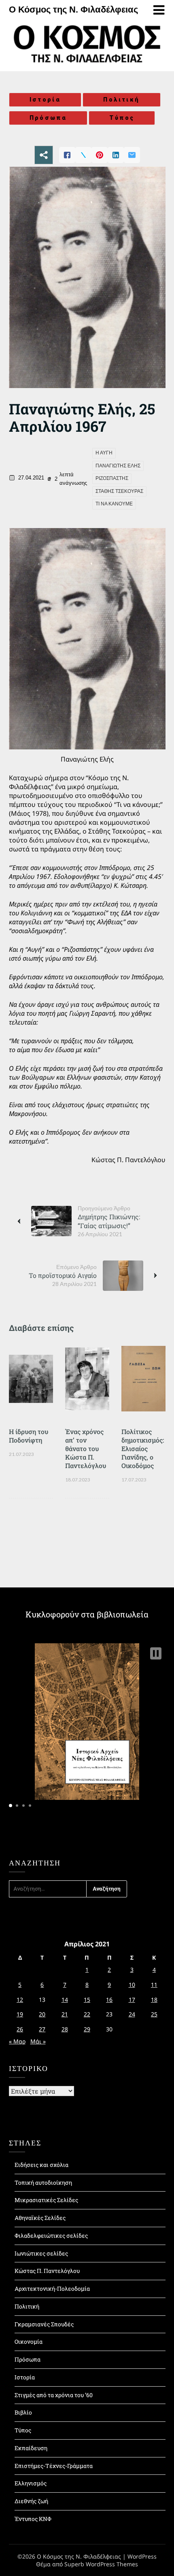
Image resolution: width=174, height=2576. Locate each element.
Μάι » (38, 2041)
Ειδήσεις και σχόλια (41, 2165)
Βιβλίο (23, 2412)
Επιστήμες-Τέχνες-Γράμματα (54, 2466)
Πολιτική (121, 100)
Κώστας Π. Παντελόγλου (47, 2271)
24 (132, 2014)
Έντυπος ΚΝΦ (33, 2519)
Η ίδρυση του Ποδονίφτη (29, 1436)
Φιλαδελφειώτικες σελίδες (51, 2235)
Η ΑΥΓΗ (104, 453)
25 (154, 2014)
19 (20, 2014)
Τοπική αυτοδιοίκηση (43, 2182)
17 (132, 2000)
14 (65, 2000)
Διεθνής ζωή (31, 2501)
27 (42, 2029)
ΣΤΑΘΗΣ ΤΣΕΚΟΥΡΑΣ (119, 491)
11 (154, 1985)
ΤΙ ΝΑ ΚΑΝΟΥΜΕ (114, 504)
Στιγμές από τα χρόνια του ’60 (54, 2395)
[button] (156, 1653)
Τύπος (122, 118)
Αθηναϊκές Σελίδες (40, 2218)
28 (65, 2029)
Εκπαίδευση (31, 2448)
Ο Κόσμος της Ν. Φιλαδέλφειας (73, 10)
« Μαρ (17, 2041)
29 (87, 2029)
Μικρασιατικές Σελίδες (46, 2200)
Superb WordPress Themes (101, 2564)
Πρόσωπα (48, 118)
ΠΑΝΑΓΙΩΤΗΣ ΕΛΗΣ (118, 466)
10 (132, 1985)
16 (109, 2000)
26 (20, 2029)
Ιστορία (45, 100)
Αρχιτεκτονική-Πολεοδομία (52, 2288)
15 (87, 2000)
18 (154, 2000)
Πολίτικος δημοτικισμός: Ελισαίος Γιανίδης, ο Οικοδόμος (143, 1448)
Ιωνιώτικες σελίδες (41, 2253)
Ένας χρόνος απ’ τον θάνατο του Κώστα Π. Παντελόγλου (86, 1448)
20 (42, 2014)
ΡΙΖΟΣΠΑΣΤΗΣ (112, 478)
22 (87, 2014)
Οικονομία (29, 2342)
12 (20, 2000)
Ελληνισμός (31, 2483)
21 (65, 2014)
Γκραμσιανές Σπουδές (44, 2324)
